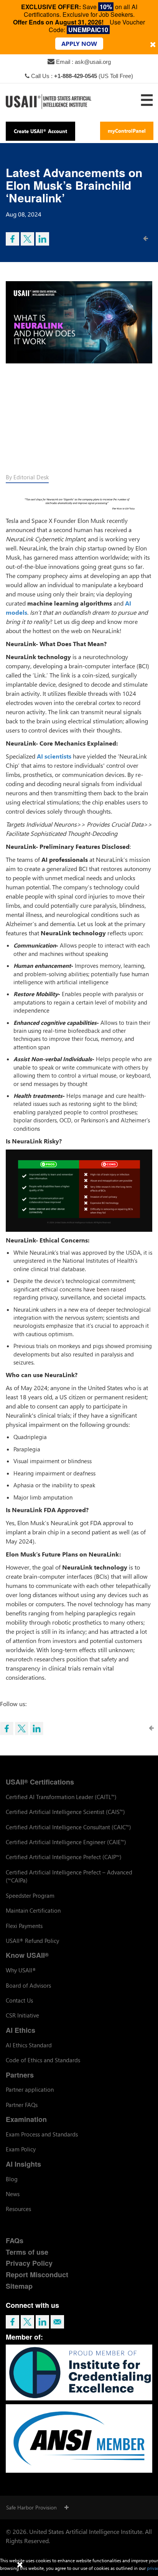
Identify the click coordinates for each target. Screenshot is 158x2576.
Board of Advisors (28, 1985)
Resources (18, 2209)
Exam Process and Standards (42, 2134)
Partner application (30, 2089)
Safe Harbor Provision (31, 2507)
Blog (12, 2179)
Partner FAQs (22, 2105)
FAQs (15, 2241)
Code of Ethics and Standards (43, 2060)
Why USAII (21, 1970)
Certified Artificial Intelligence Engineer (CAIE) (66, 1842)
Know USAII (27, 1955)
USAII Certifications (40, 1782)
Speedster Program (30, 1895)
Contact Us (19, 2000)
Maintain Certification (33, 1910)
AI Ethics (21, 2030)
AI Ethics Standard (29, 2045)
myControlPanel (127, 131)
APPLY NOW (79, 43)
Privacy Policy (29, 2263)
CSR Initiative (22, 2015)
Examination (26, 2119)
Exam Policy (21, 2149)
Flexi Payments (24, 1926)
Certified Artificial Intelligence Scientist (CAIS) (65, 1812)
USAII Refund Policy (32, 1941)
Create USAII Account (40, 131)
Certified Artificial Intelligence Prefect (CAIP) (64, 1857)
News (13, 2194)
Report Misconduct (37, 2275)
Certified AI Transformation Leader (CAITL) (61, 1797)
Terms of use (27, 2252)
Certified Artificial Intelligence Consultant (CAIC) (68, 1827)
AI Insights (23, 2164)
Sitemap (19, 2286)
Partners (20, 2075)
